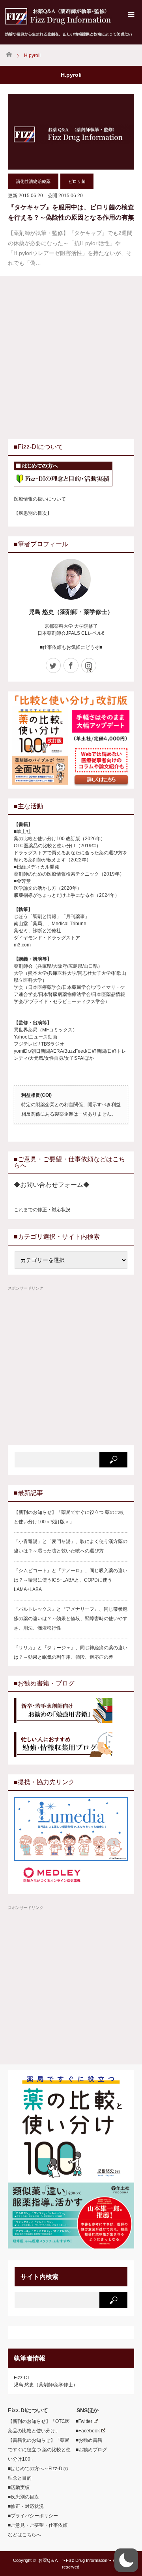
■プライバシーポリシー (33, 2516)
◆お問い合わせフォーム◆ (52, 1185)
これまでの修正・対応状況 (42, 1210)
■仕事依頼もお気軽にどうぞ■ (71, 647)
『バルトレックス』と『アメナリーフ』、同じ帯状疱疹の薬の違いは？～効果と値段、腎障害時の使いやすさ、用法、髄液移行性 (71, 1619)
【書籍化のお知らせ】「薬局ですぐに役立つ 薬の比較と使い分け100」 (39, 2450)
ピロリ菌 (77, 181)
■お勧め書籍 (87, 2440)
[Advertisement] (71, 357)
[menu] (131, 15)
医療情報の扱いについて (40, 499)
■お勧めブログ (89, 2450)
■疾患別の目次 (23, 2497)
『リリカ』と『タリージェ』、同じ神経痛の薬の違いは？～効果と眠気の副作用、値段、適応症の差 (71, 1652)
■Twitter (82, 2421)
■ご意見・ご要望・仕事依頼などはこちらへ (38, 2530)
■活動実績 (19, 2487)
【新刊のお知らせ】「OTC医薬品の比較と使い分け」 (39, 2426)
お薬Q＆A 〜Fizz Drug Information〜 (75, 2560)
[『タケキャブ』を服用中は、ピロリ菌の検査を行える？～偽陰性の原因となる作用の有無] (71, 132)
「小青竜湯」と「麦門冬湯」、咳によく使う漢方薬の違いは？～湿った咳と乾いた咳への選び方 (71, 1546)
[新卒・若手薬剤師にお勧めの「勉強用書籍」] (71, 1711)
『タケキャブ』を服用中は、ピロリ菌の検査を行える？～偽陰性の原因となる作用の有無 (71, 212)
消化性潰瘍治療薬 (33, 181)
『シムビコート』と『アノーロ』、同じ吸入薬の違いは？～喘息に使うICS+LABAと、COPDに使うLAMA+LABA (71, 1580)
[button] (126, 2560)
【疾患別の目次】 (33, 513)
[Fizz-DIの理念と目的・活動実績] (71, 475)
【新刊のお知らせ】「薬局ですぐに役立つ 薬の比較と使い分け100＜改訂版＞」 (69, 1517)
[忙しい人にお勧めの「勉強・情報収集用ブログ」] (71, 1745)
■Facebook (85, 2431)
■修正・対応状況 (26, 2506)
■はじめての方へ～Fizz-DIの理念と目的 (38, 2473)
